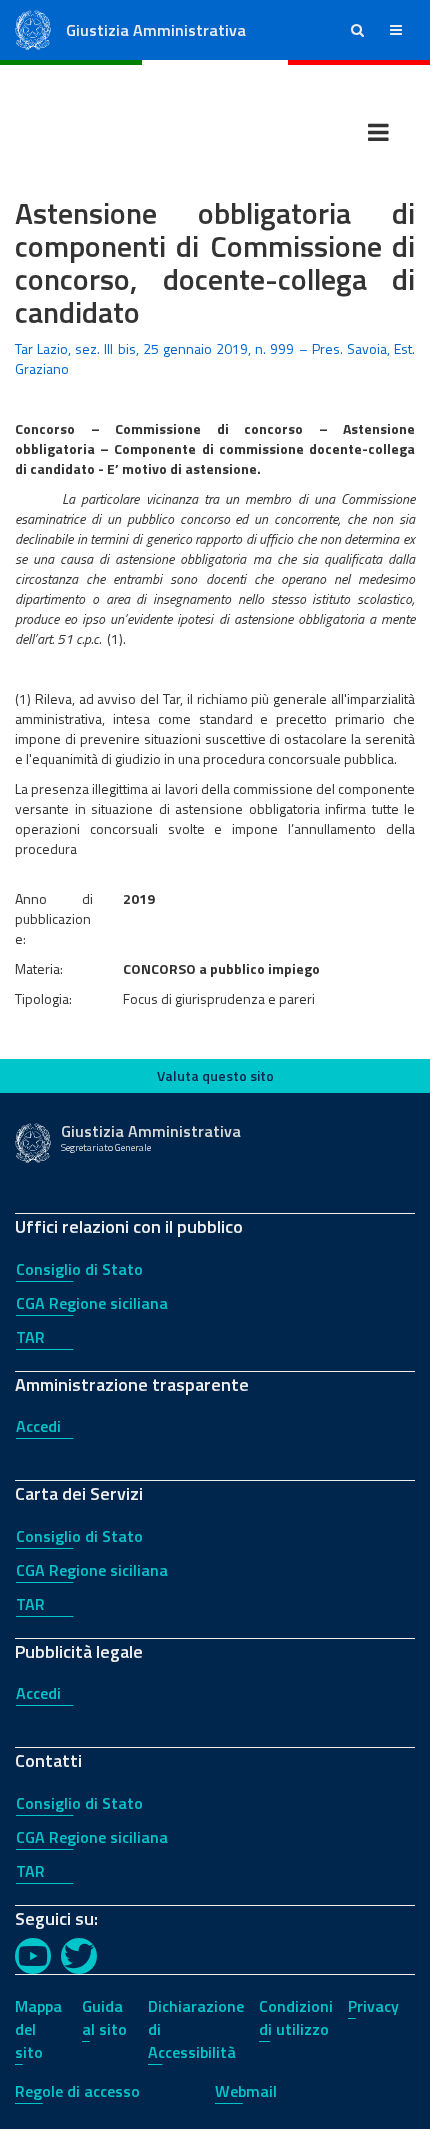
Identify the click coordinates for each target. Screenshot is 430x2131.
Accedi (38, 1426)
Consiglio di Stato (79, 1269)
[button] (357, 30)
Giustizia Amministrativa (156, 30)
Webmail (246, 2091)
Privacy (373, 2006)
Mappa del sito (38, 2029)
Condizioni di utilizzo (296, 2017)
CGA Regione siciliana (92, 1303)
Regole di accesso (77, 2091)
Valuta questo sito (215, 1075)
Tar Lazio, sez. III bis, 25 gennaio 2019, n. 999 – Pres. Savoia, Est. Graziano (215, 358)
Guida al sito (104, 2017)
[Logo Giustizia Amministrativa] (33, 28)
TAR (30, 1337)
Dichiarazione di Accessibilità (196, 2029)
